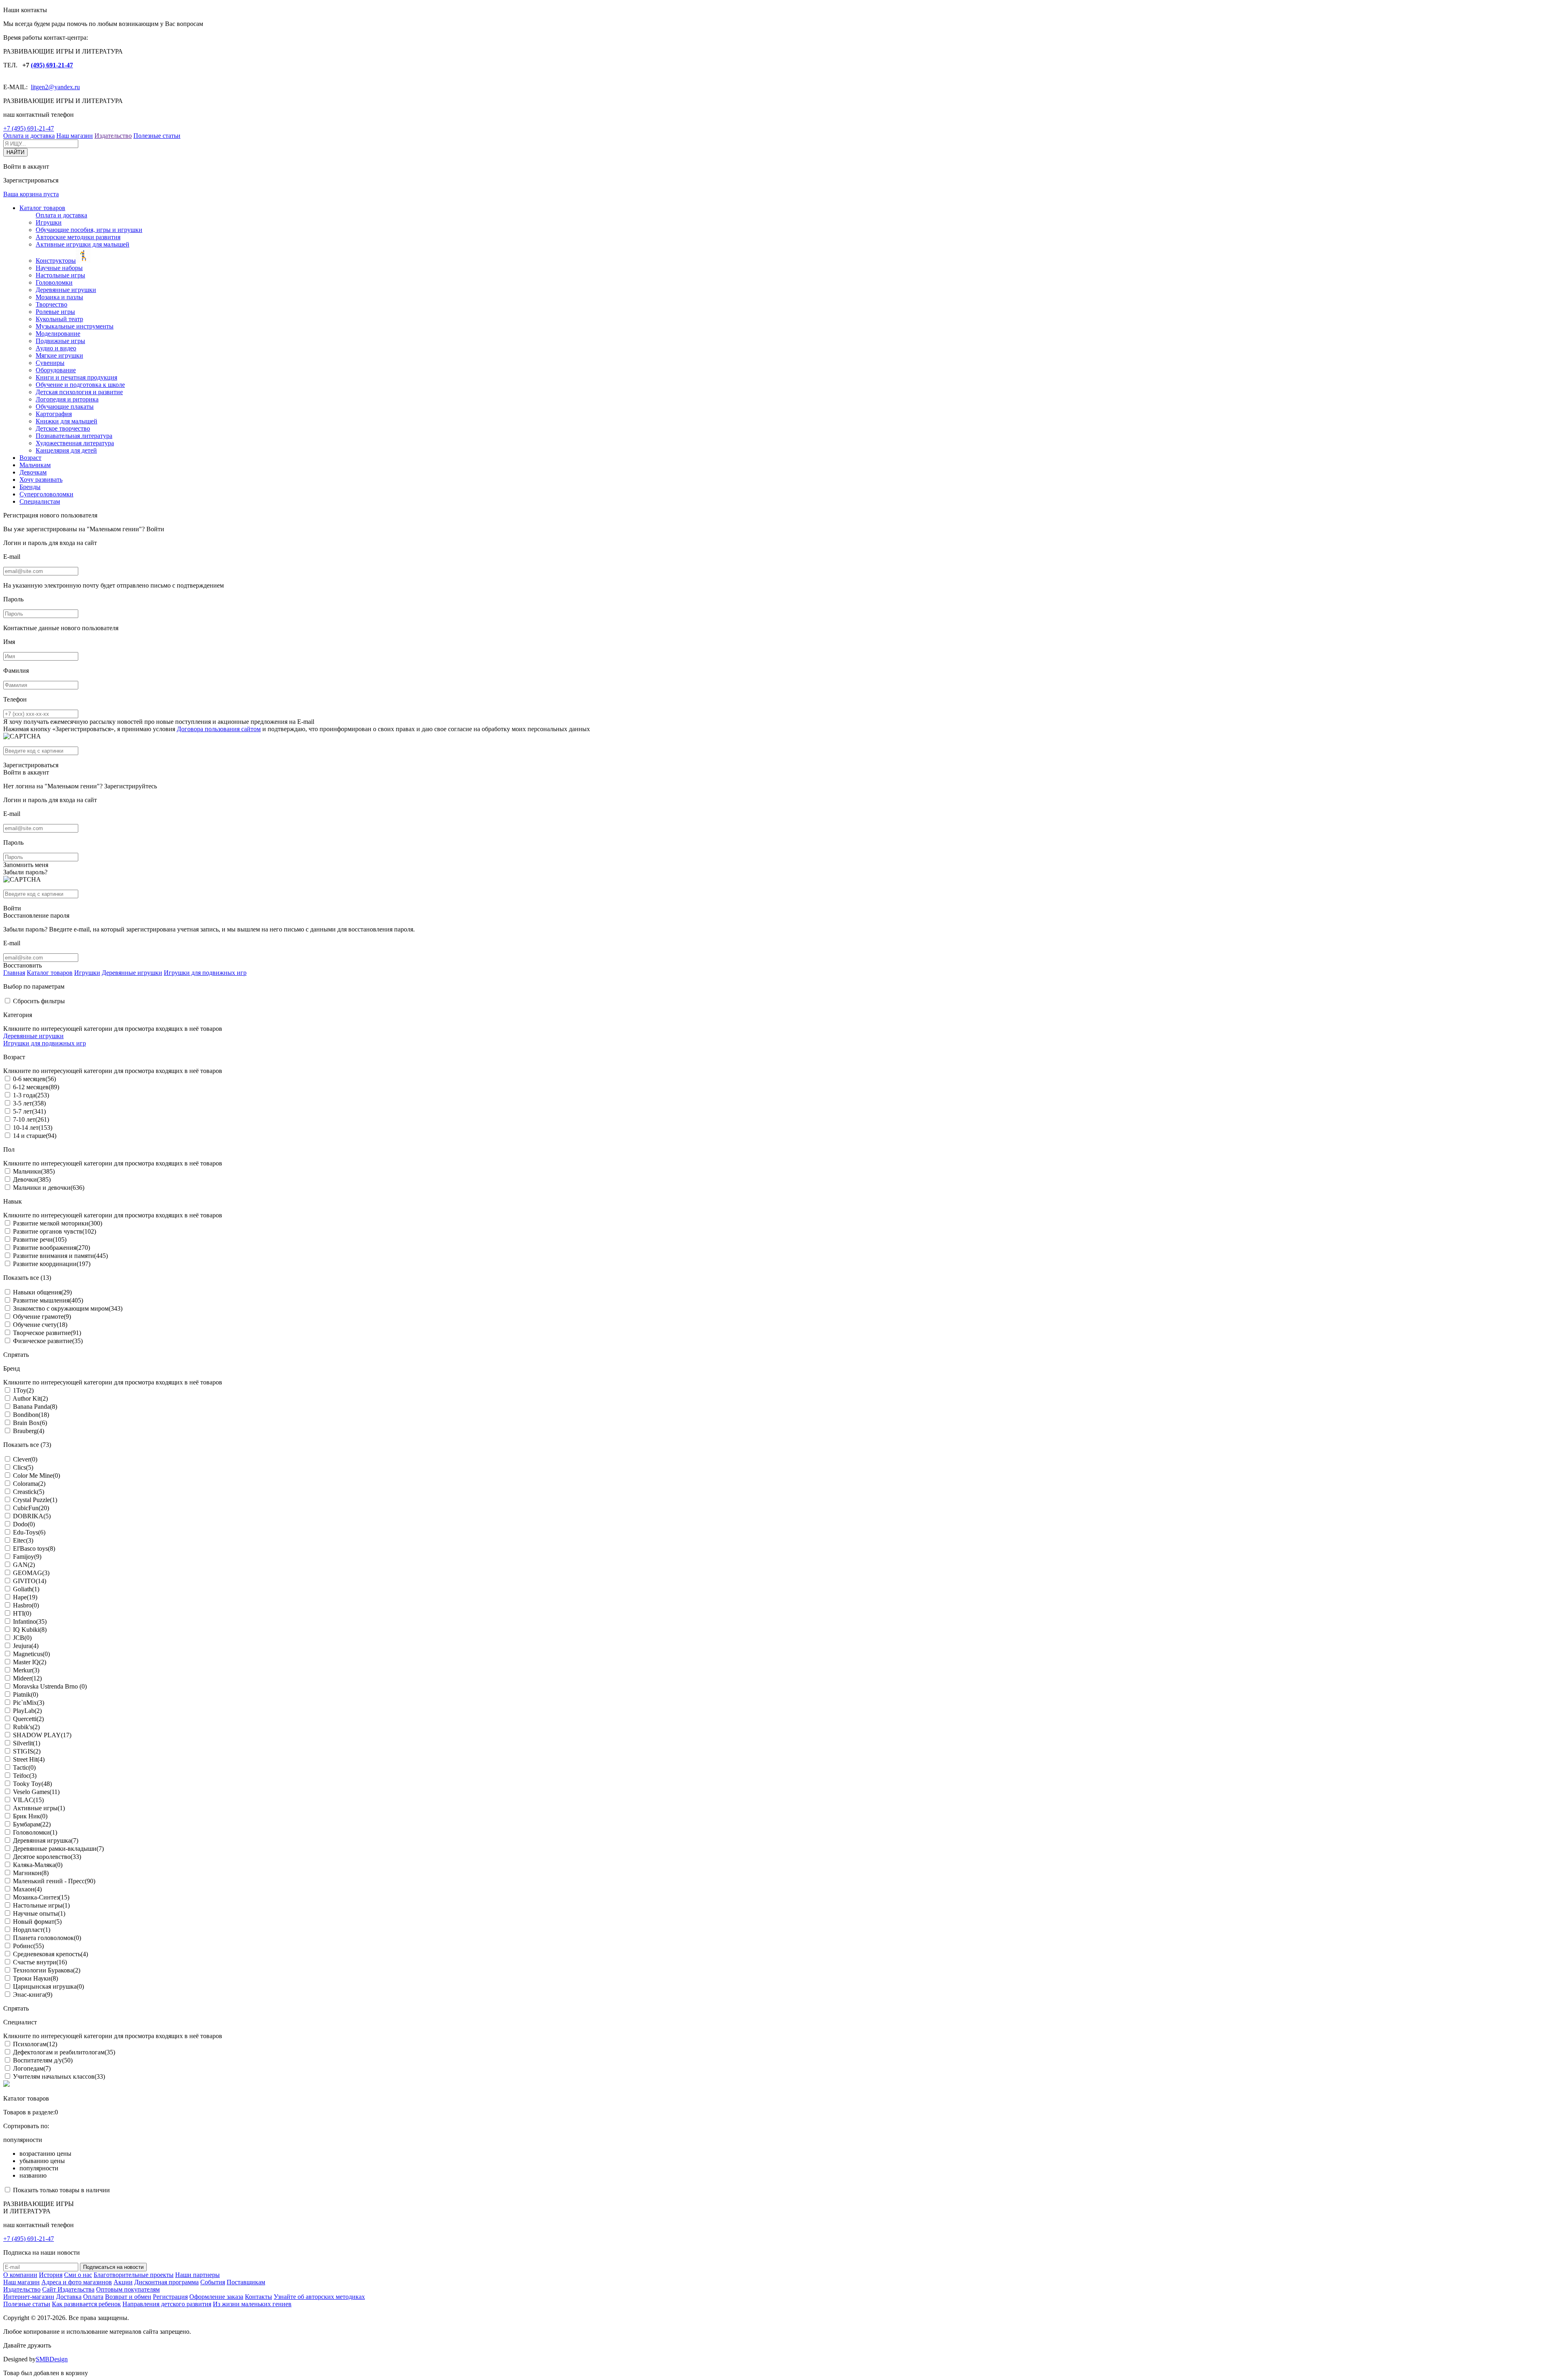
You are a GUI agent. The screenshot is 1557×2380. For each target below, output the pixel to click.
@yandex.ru (64, 87)
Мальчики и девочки (49, 1188)
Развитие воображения (51, 1248)
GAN (24, 1565)
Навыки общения (42, 1292)
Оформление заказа (216, 2297)
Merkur (26, 1670)
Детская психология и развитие (79, 392)
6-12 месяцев (36, 1087)
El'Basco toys (34, 1548)
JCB (22, 1638)
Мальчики (34, 1171)
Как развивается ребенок (86, 2304)
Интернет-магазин (29, 2297)
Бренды (30, 487)
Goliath (26, 1589)
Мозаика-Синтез (41, 1897)
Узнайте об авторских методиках (319, 2297)
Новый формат (37, 1922)
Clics (23, 1467)
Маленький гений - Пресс (54, 1881)
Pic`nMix (29, 1703)
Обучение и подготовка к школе (80, 385)
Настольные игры (60, 275)
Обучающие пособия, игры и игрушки (89, 230)
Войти (155, 529)
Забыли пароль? (25, 872)
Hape (25, 1597)
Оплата (93, 2297)
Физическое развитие (48, 1341)
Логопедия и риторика (67, 399)
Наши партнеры (197, 2275)
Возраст (30, 458)
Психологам (35, 2044)
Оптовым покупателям (128, 2289)
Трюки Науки (35, 1978)
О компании (20, 2275)
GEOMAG (31, 1573)
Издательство (113, 136)
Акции (123, 2282)
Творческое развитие (47, 1333)
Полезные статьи (157, 136)
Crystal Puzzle (35, 1500)
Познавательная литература (74, 436)
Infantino (30, 1621)
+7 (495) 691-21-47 (29, 128)
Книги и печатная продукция (76, 377)
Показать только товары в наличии (61, 2190)
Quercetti (28, 1719)
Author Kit (30, 1398)
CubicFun (31, 1508)
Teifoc (25, 1776)
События (213, 2282)
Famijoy (27, 1557)
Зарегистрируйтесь (131, 786)
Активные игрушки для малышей (83, 244)
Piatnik (26, 1694)
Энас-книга (33, 1995)
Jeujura (26, 1646)
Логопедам (32, 2068)
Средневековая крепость (50, 1954)
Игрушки (49, 222)
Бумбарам (32, 1824)
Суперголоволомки (46, 494)
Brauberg (29, 1431)
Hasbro (26, 1605)
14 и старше (35, 1136)
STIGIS (27, 1751)
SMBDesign (52, 2359)
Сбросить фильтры (39, 1001)
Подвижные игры (60, 341)
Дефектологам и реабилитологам (64, 2052)
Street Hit (29, 1759)
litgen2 (40, 87)
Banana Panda (35, 1407)
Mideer (27, 1678)
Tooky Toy (32, 1784)
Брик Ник (30, 1816)
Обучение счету (40, 1325)
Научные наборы (59, 268)
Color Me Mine (36, 1475)
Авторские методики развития (78, 237)
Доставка (69, 2297)
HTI (22, 1613)
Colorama (29, 1484)
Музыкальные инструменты (75, 326)
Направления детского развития (167, 2304)
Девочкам (33, 472)
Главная (14, 973)
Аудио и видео (56, 348)
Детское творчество (63, 428)
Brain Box (30, 1423)
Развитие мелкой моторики (58, 1223)
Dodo (24, 1524)
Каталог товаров (42, 208)
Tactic (24, 1767)
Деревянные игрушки (66, 290)
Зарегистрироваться (31, 765)
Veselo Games (36, 1792)
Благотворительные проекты (134, 2275)
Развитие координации (52, 1264)
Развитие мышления (48, 1300)
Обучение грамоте (42, 1317)
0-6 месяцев (34, 1079)
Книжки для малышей (66, 421)
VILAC (28, 1800)
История (51, 2275)
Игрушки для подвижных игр (205, 973)
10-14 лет (33, 1128)
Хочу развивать (41, 480)
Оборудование (56, 370)
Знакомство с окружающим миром (68, 1308)
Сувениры (50, 363)
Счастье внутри (40, 1962)
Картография (54, 414)
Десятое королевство (47, 1857)
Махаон (27, 1889)
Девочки (32, 1179)
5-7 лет (29, 1111)
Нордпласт (32, 1930)
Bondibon (31, 1415)
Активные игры (39, 1808)
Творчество (51, 304)
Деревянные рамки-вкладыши (58, 1849)
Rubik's (26, 1727)
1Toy (23, 1390)
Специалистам (40, 501)
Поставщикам (246, 2282)
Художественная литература (75, 443)
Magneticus (31, 1654)
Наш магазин (75, 136)
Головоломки (54, 282)
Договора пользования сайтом (219, 729)
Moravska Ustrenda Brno (50, 1686)
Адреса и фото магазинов (77, 2282)
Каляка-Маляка (38, 1865)
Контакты (258, 2297)
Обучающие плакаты (65, 407)
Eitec (23, 1540)
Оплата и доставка (29, 136)
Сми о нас (78, 2275)
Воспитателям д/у (43, 2060)
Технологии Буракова (47, 1970)
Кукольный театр (59, 319)
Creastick (29, 1492)
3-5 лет (29, 1103)
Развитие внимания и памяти (60, 1256)
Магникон (31, 1873)
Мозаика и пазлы (59, 297)
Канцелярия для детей (66, 450)
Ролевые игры (55, 312)
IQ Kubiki (30, 1630)
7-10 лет (31, 1119)
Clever (25, 1459)
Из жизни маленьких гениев (252, 2304)
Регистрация (170, 2297)
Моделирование (58, 334)
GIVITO (30, 1581)
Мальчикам (35, 465)
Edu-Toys (29, 1532)
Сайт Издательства (68, 2289)
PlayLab (27, 1711)
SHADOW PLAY (42, 1735)
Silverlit (27, 1743)
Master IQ (30, 1662)
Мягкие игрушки (59, 355)
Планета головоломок (47, 1938)
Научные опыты (39, 1913)
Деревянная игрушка (46, 1840)
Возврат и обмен (128, 2297)
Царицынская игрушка (48, 1986)
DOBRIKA (32, 1516)
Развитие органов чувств (55, 1231)
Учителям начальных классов (59, 2076)
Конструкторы (56, 261)
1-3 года (31, 1095)
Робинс (28, 1946)
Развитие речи (40, 1239)
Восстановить (23, 965)
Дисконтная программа (166, 2282)
